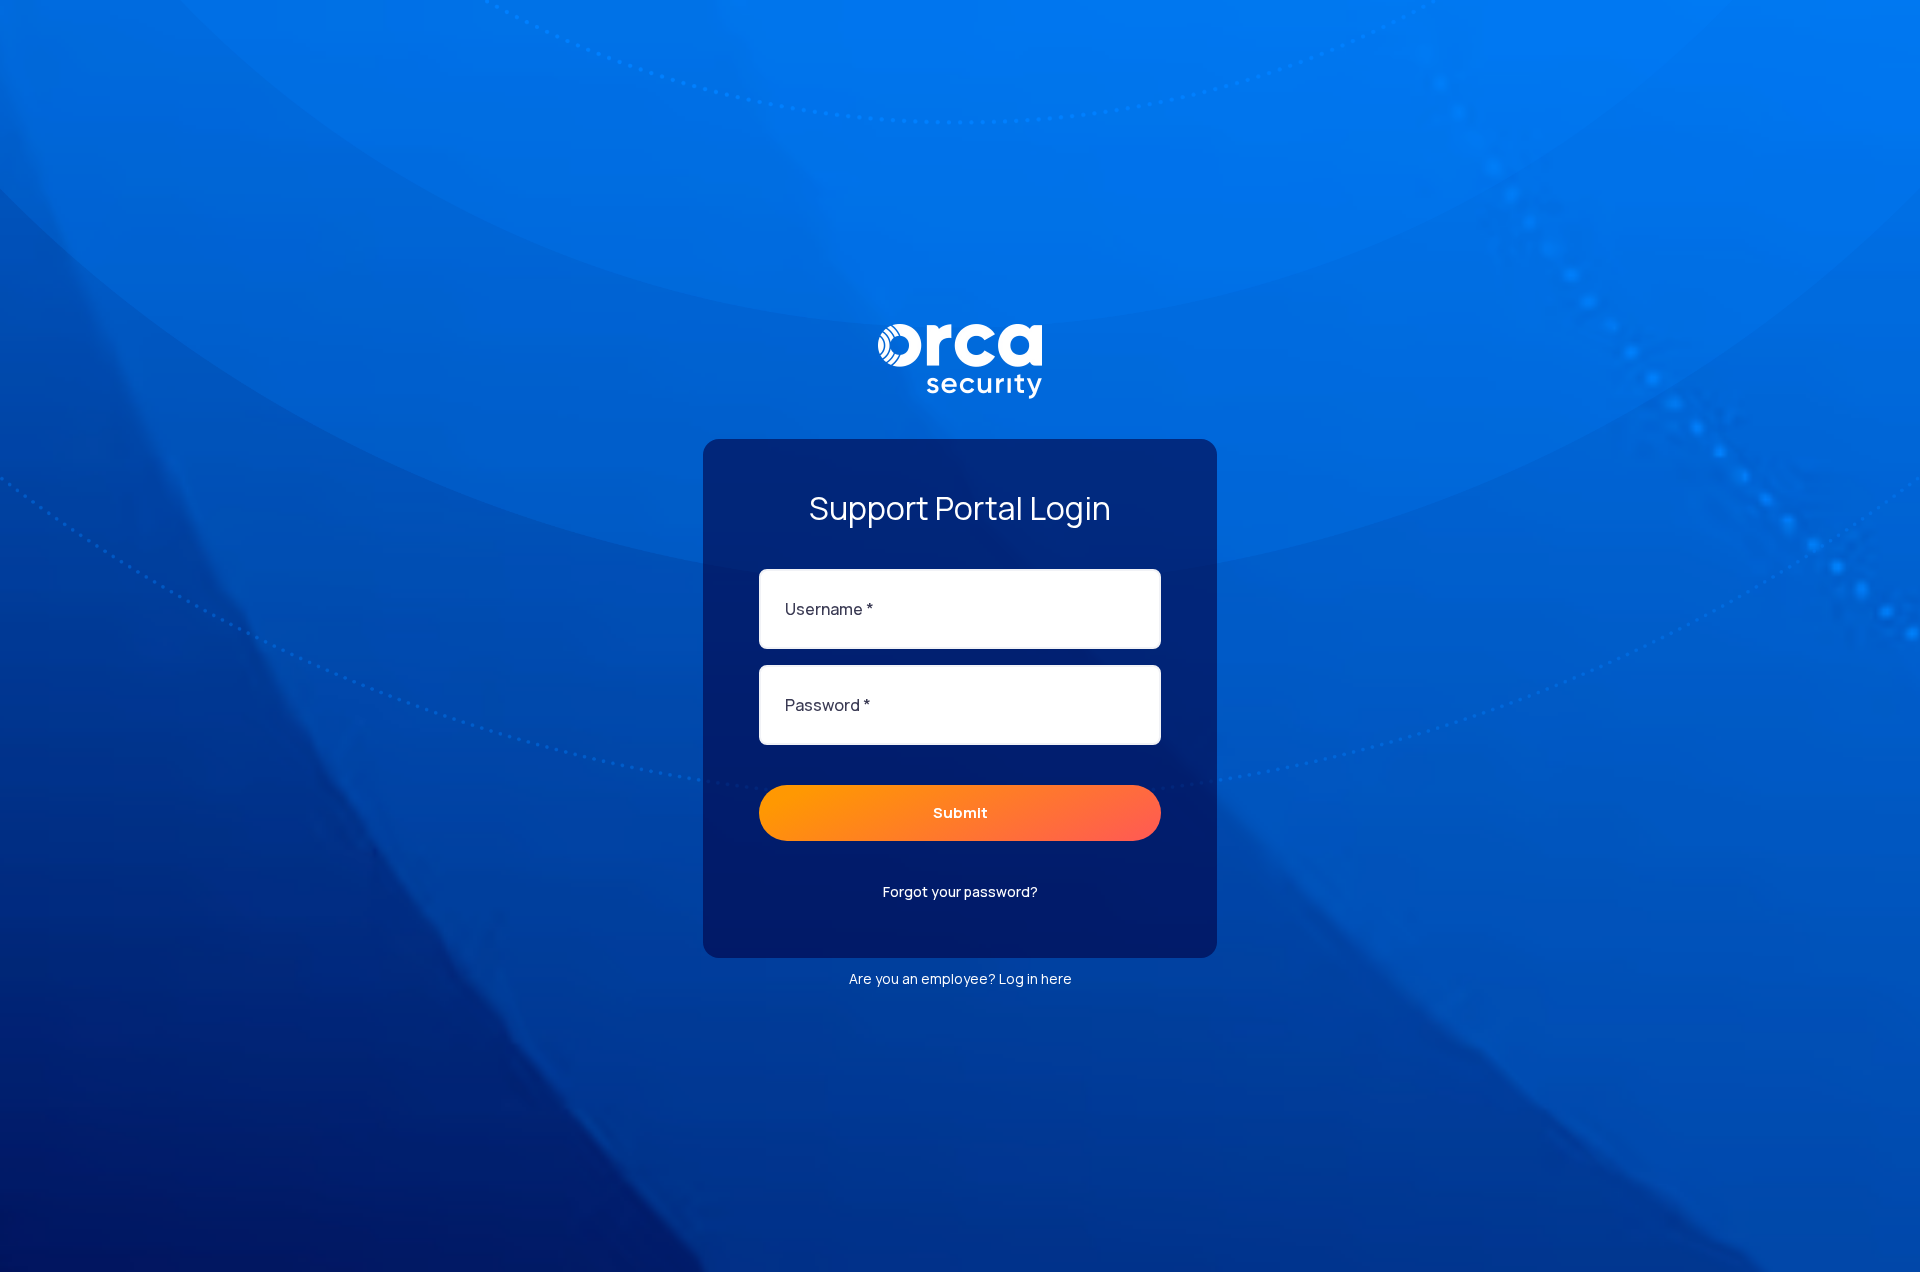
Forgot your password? (960, 891)
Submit (960, 812)
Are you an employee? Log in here (960, 978)
